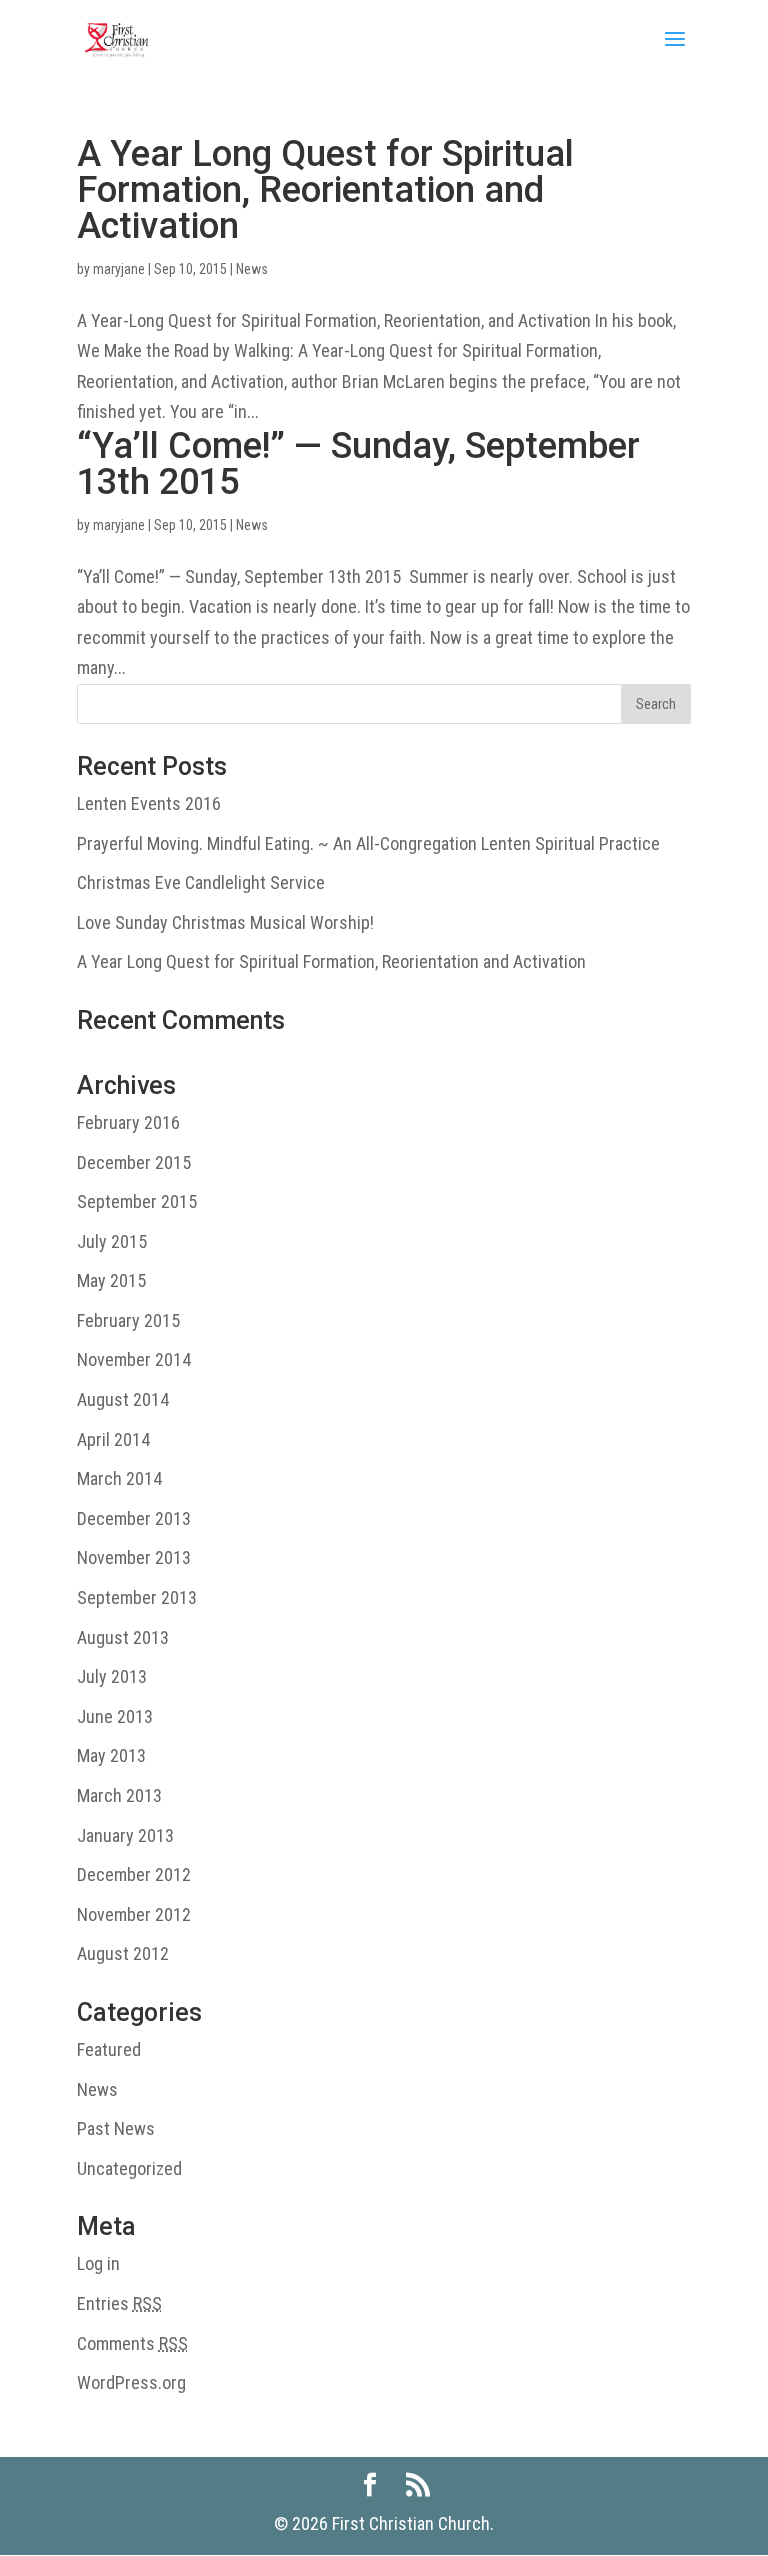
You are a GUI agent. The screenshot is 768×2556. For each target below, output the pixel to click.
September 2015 (137, 1201)
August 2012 (123, 1953)
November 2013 (134, 1557)
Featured (109, 2049)
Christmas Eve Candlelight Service (201, 882)
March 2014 (119, 1478)
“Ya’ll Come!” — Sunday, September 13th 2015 (358, 464)
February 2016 (128, 1122)
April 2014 (113, 1439)
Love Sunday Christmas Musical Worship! (225, 922)
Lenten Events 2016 (149, 803)
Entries (119, 2303)
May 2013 (111, 1755)
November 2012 (134, 1914)
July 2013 (112, 1676)
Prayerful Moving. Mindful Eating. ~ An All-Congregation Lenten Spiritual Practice (368, 843)
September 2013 (137, 1597)
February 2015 (128, 1320)
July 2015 (112, 1241)
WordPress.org (131, 2382)
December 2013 (134, 1518)
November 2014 (134, 1359)
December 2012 (134, 1874)
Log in (98, 2263)
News (252, 269)
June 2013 (115, 1716)
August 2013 (123, 1637)
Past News (116, 2128)
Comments (132, 2343)
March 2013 (119, 1795)
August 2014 (123, 1399)
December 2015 (134, 1162)
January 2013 (125, 1835)
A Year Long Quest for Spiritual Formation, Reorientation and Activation (325, 190)
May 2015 (111, 1280)
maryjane (119, 269)
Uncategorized (129, 2168)
